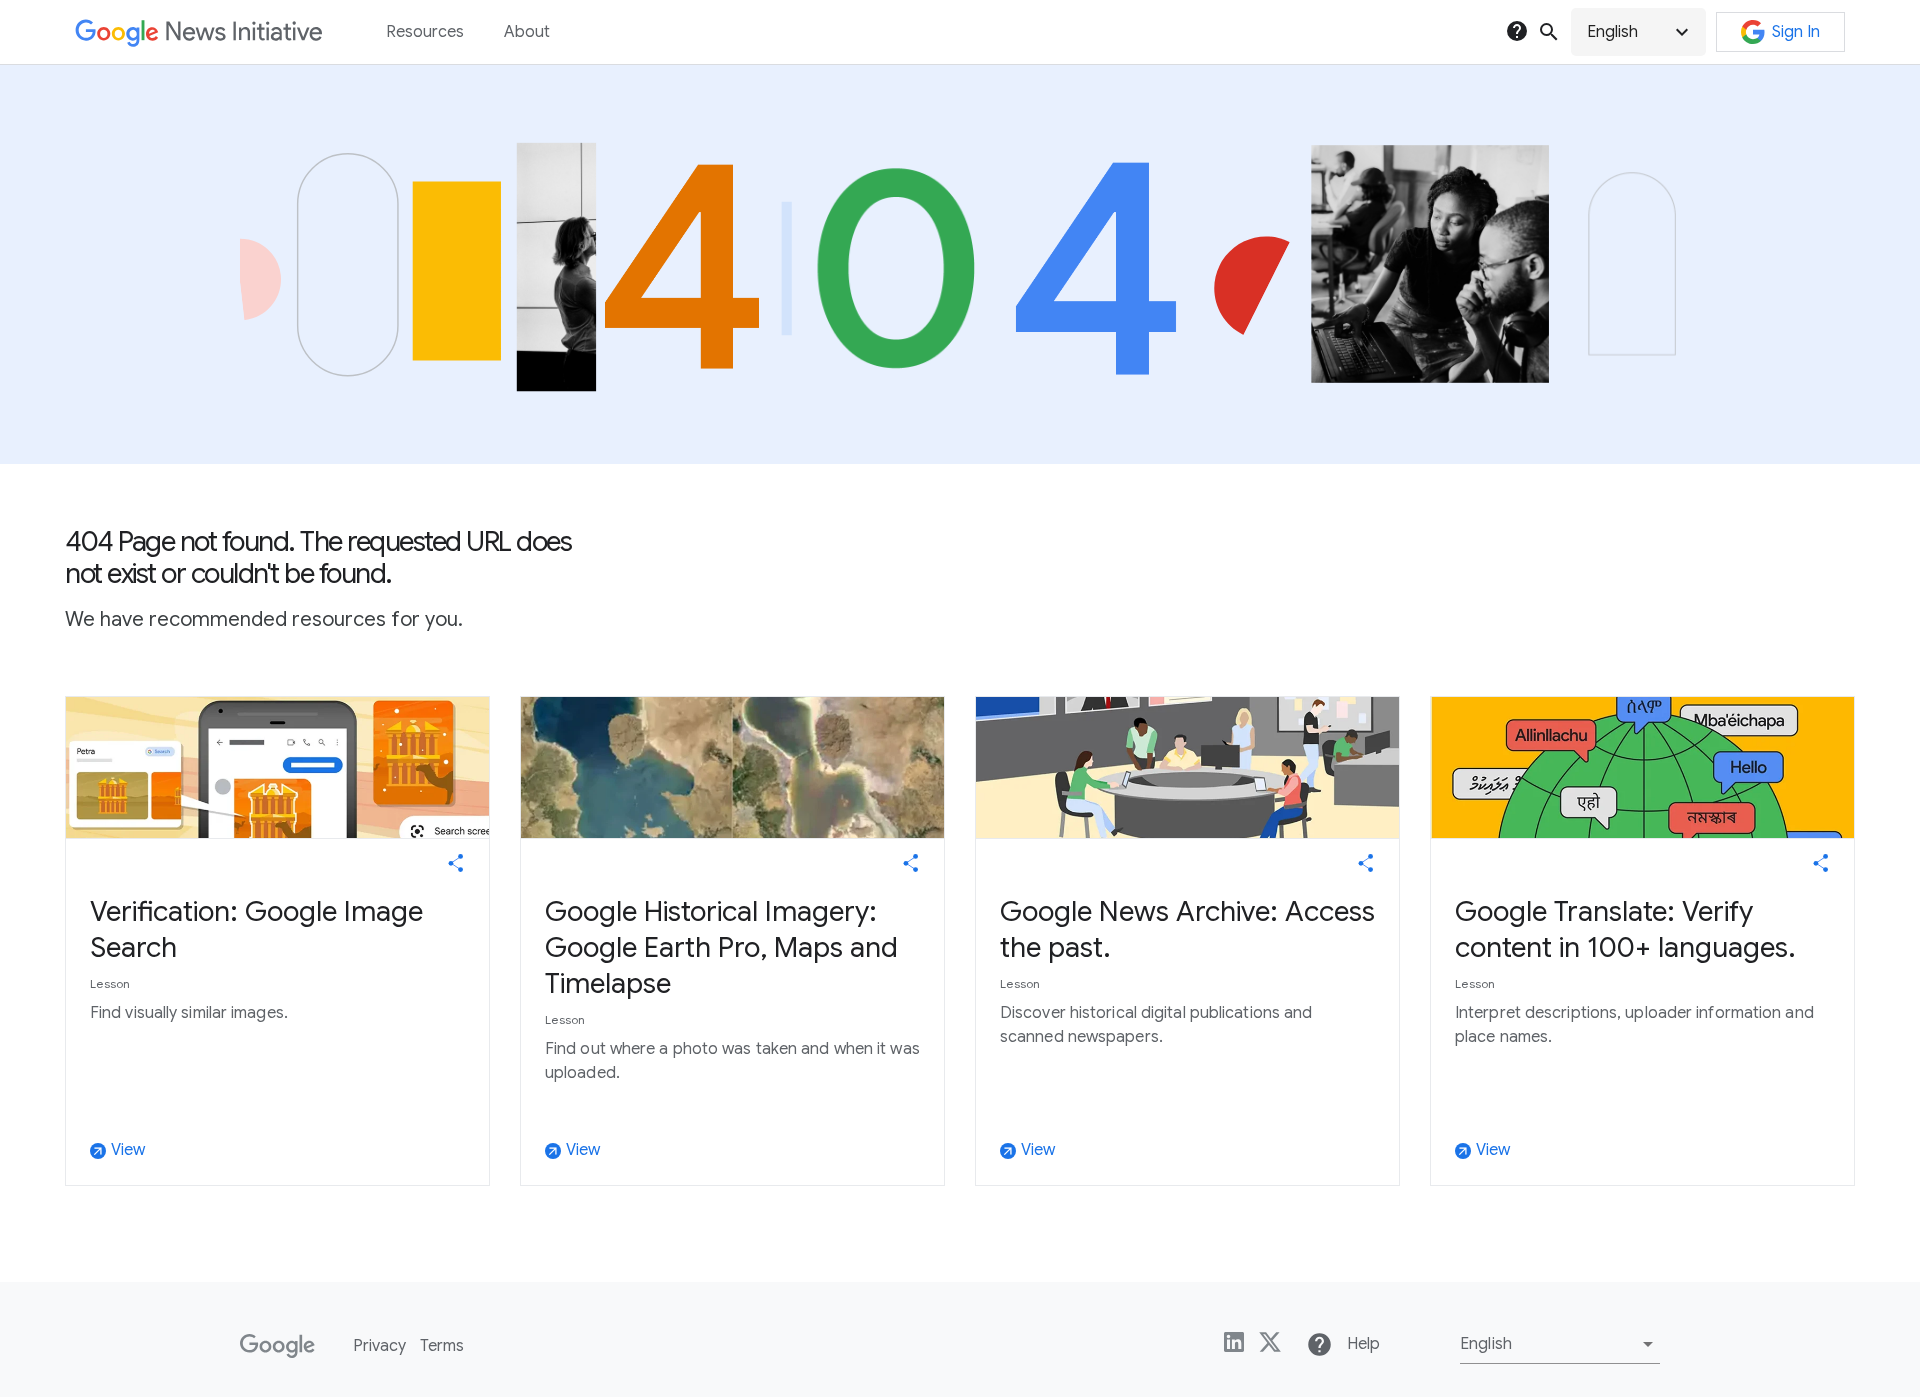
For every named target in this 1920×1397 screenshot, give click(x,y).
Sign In (1796, 32)
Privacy (379, 1346)
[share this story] (456, 863)
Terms (442, 1346)
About (527, 32)
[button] (1638, 32)
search (1549, 32)
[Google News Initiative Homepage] (198, 32)
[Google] (277, 1346)
